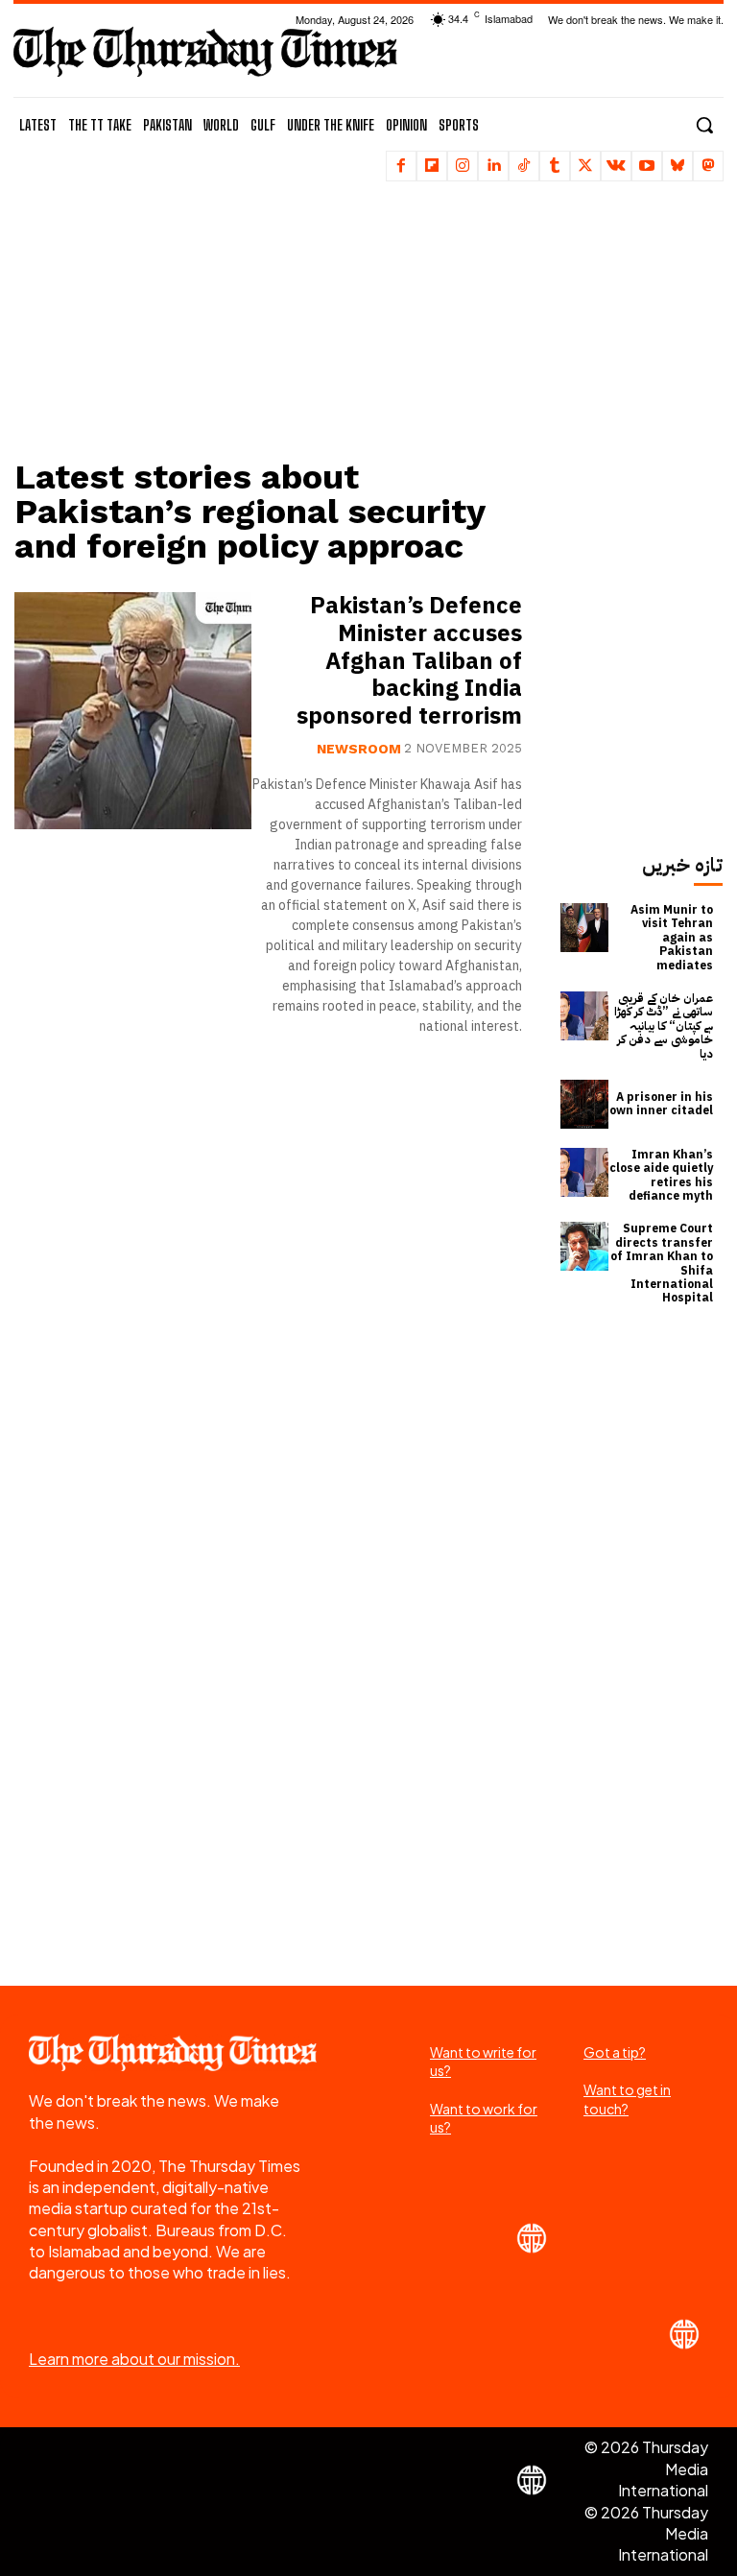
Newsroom (359, 748)
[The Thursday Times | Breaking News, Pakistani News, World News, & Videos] (205, 51)
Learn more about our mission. (134, 2359)
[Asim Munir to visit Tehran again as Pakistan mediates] (585, 928)
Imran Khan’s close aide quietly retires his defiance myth (661, 1175)
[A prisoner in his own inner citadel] (585, 1104)
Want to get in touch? (627, 2099)
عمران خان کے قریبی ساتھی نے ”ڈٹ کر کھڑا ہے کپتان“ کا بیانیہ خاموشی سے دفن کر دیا (664, 1026)
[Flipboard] (432, 166)
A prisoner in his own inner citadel (661, 1104)
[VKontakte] (616, 166)
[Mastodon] (708, 166)
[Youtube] (647, 166)
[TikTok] (524, 166)
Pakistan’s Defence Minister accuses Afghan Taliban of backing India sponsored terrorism (409, 661)
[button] (704, 125)
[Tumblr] (555, 166)
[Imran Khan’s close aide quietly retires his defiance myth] (585, 1172)
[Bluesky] (678, 166)
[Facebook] (401, 166)
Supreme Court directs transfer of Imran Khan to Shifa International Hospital (662, 1263)
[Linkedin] (493, 166)
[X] (585, 166)
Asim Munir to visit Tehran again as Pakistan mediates (672, 938)
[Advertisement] (277, 322)
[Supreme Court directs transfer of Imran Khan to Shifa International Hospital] (585, 1246)
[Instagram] (463, 166)
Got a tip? (615, 2052)
